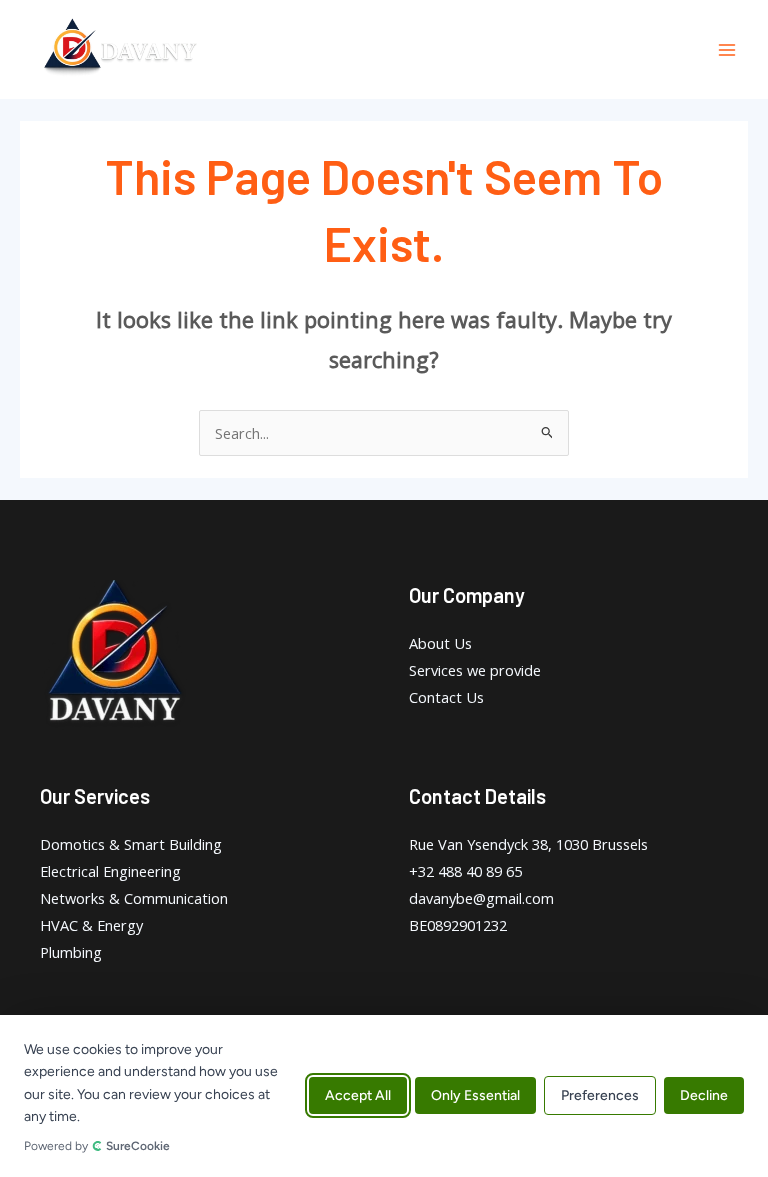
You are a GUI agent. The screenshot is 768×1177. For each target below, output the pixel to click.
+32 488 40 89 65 (465, 871)
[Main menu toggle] (727, 50)
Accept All (358, 1096)
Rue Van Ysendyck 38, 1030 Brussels (528, 844)
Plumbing (71, 952)
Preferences (600, 1096)
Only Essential (475, 1096)
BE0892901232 (458, 925)
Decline (704, 1096)
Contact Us (446, 697)
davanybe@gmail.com (481, 898)
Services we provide (475, 670)
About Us (440, 643)
